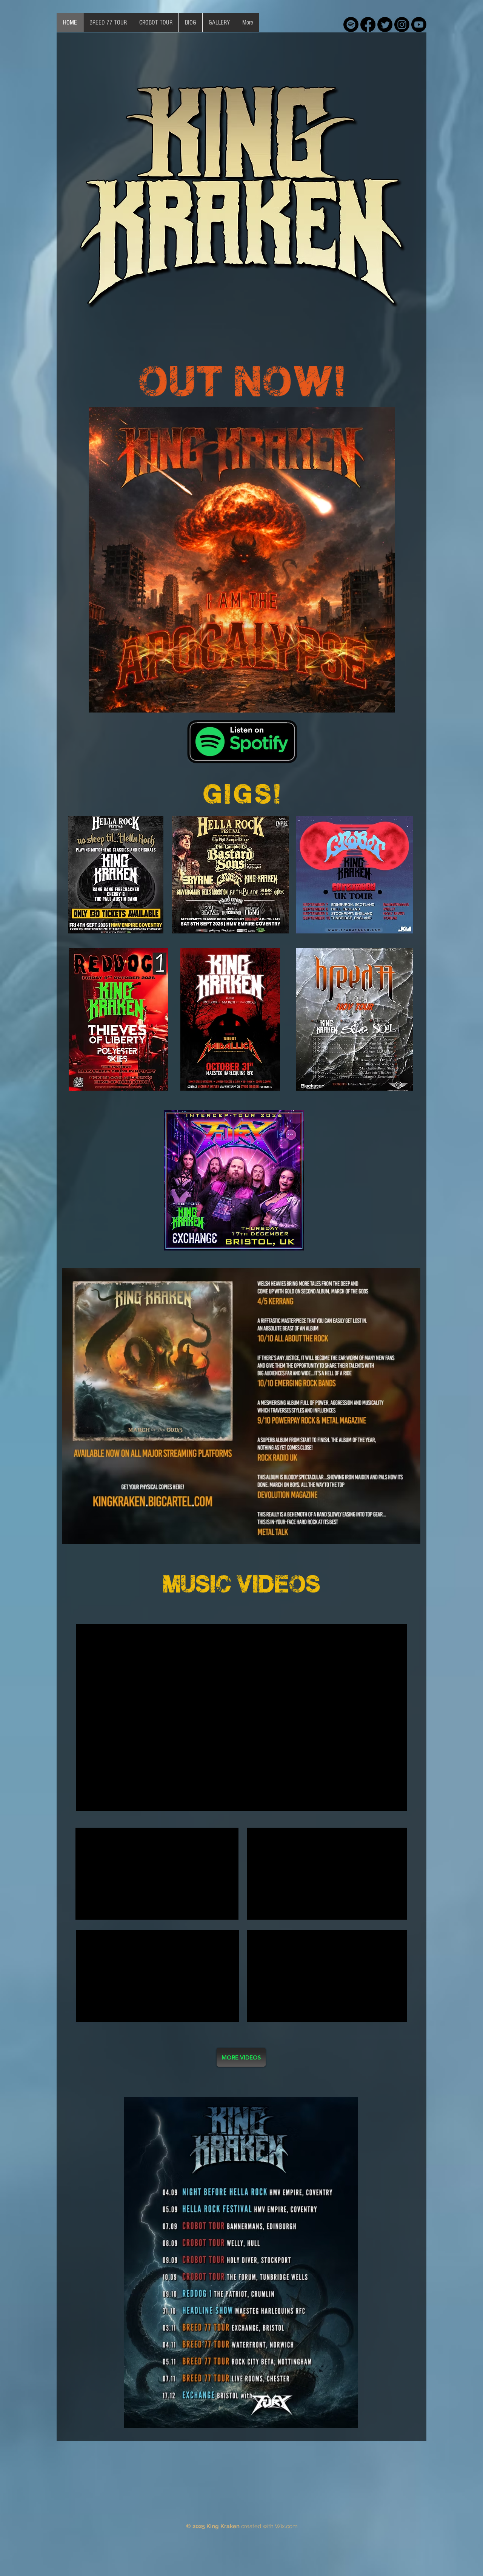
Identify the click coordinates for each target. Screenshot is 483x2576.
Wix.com (286, 2526)
